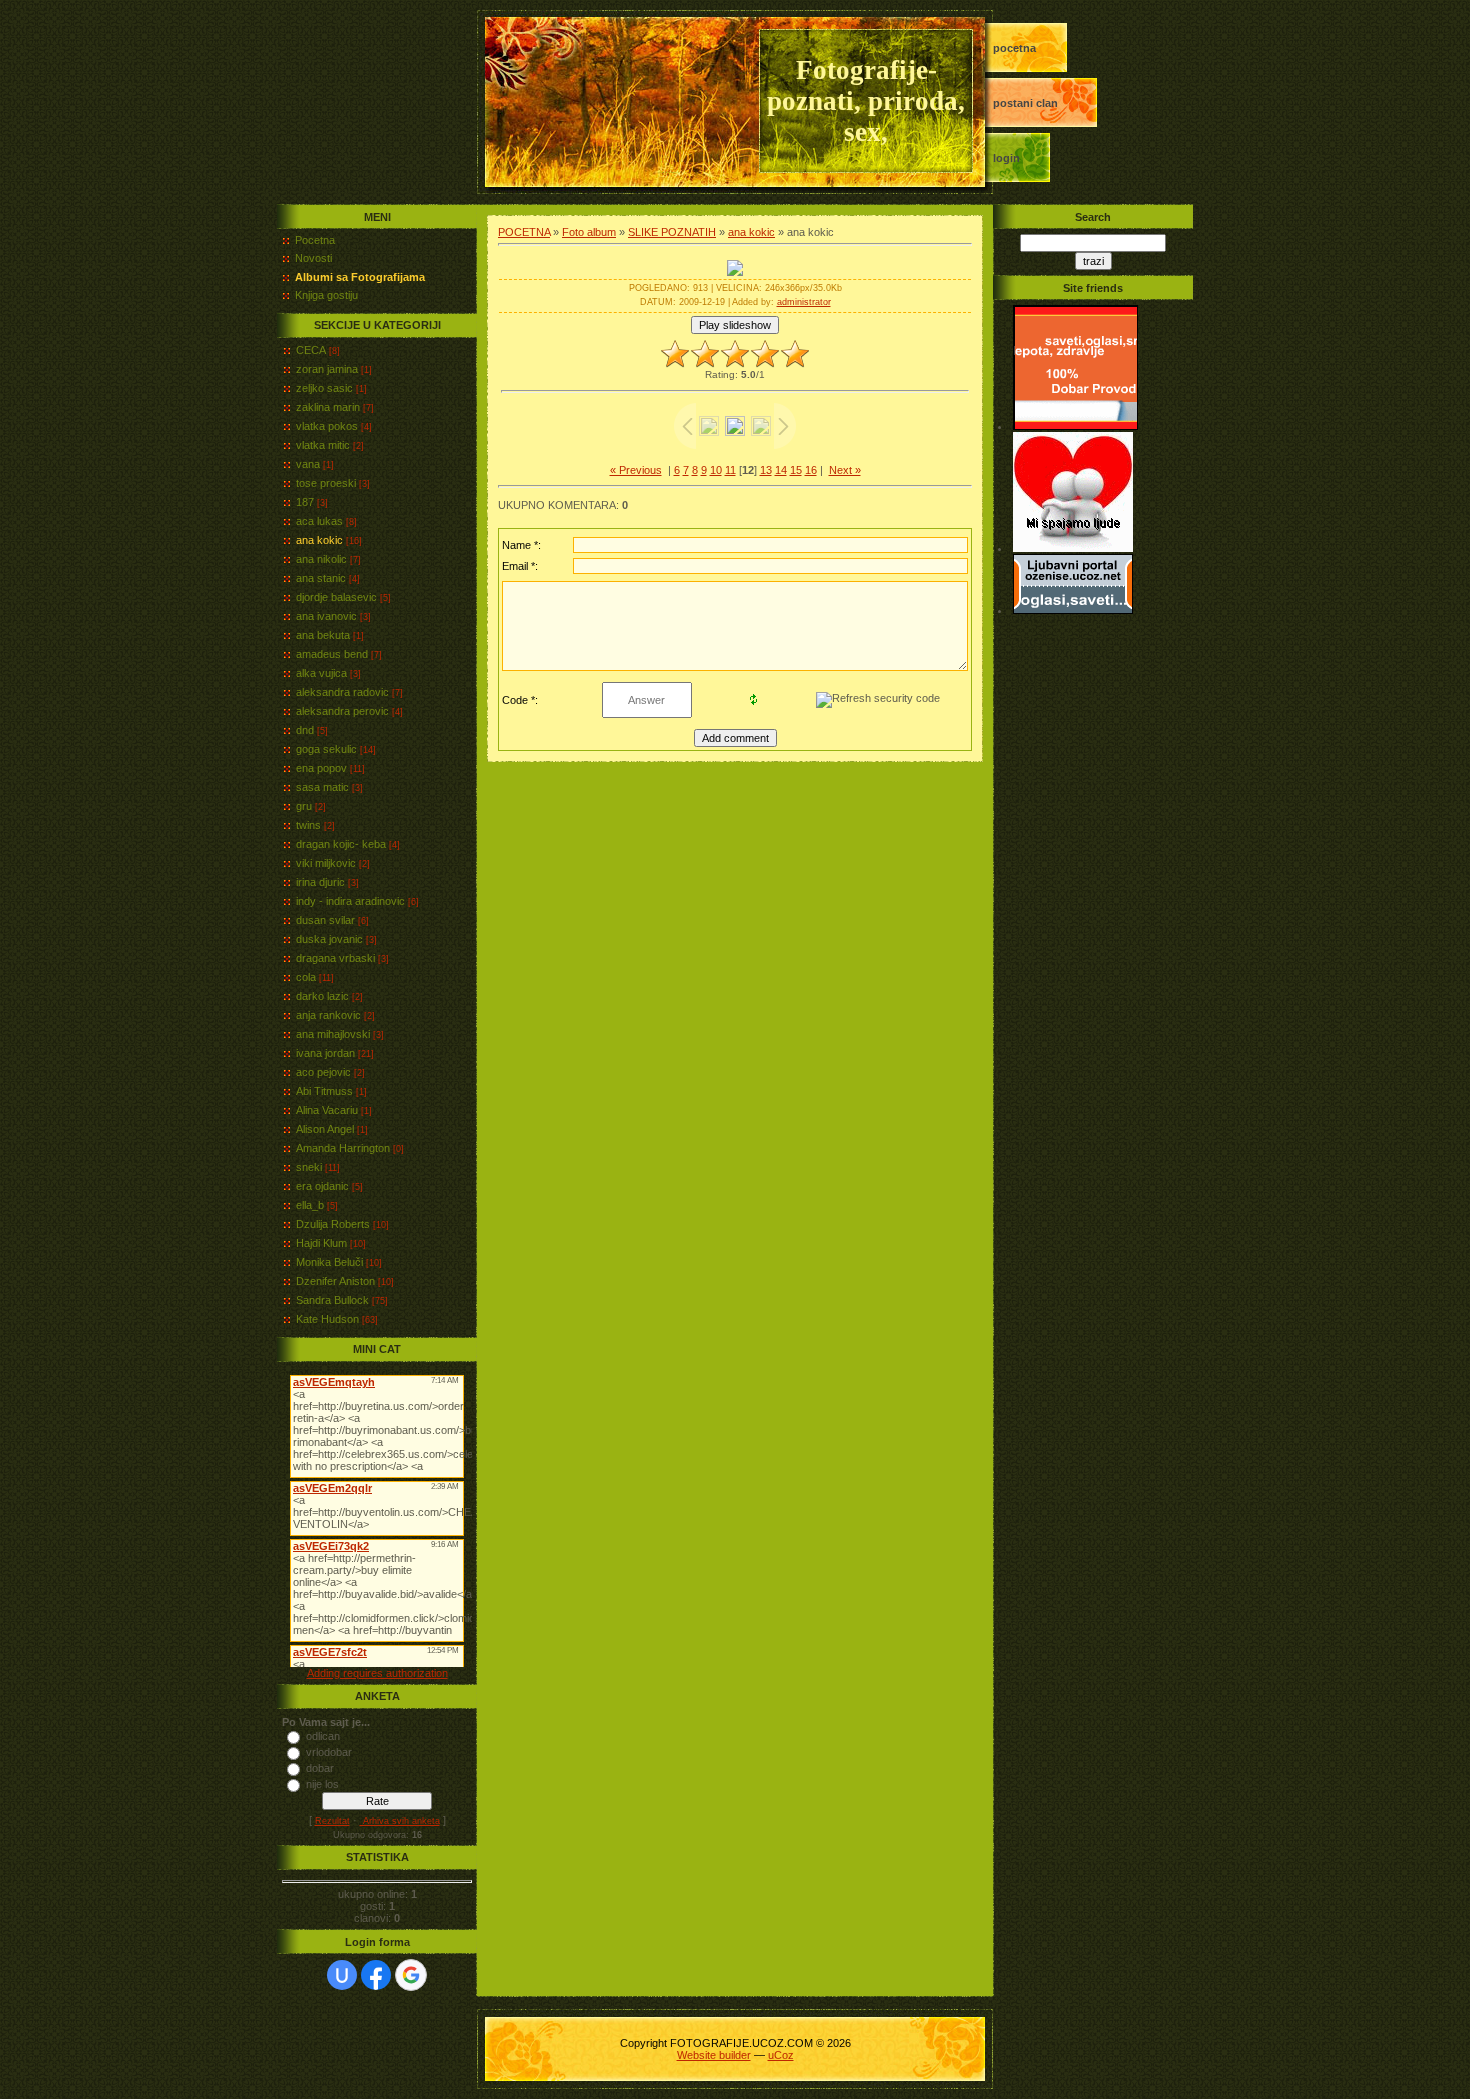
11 (730, 470)
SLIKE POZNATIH (672, 232)
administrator (804, 302)
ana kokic (319, 540)
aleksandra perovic (342, 711)
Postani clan (1025, 103)
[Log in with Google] (411, 1975)
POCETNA (1014, 48)
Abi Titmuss (324, 1091)
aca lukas (319, 521)
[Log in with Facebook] (376, 1975)
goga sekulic (326, 749)
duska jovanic (329, 939)
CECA (311, 350)
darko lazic (322, 996)
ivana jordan (325, 1053)
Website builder (714, 2055)
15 (796, 470)
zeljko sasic (324, 388)
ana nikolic (321, 559)
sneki (309, 1167)
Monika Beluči (329, 1262)
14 (781, 470)
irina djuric (320, 882)
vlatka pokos (327, 426)
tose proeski (326, 483)
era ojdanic (322, 1186)
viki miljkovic (326, 863)
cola (306, 977)
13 (766, 470)
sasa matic (322, 787)
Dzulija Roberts (333, 1224)
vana (308, 464)
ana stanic (321, 578)
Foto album (589, 232)
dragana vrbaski (335, 958)
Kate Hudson (327, 1319)
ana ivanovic (326, 616)
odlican (323, 1736)
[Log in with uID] (342, 1975)
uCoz (781, 2055)
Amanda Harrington (343, 1148)
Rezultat (332, 1821)
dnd (305, 730)
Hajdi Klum (321, 1243)
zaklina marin (328, 407)
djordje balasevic (336, 597)
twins (308, 825)
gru (304, 806)
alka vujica (321, 673)
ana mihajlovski (333, 1034)
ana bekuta (323, 635)
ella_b (310, 1205)
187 (305, 502)
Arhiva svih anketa (400, 1821)
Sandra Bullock (332, 1300)
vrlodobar (329, 1752)
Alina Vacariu (327, 1110)
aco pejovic (323, 1072)
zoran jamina (327, 369)
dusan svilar (325, 920)
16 (811, 470)
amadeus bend (332, 654)
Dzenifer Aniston (335, 1281)
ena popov (321, 768)
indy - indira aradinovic (350, 901)
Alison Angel (325, 1129)
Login (1006, 158)
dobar (320, 1768)
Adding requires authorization (377, 1673)
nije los (322, 1784)
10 (716, 470)
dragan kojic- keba (341, 844)
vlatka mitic (323, 445)
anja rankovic (328, 1015)
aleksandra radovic (342, 692)
